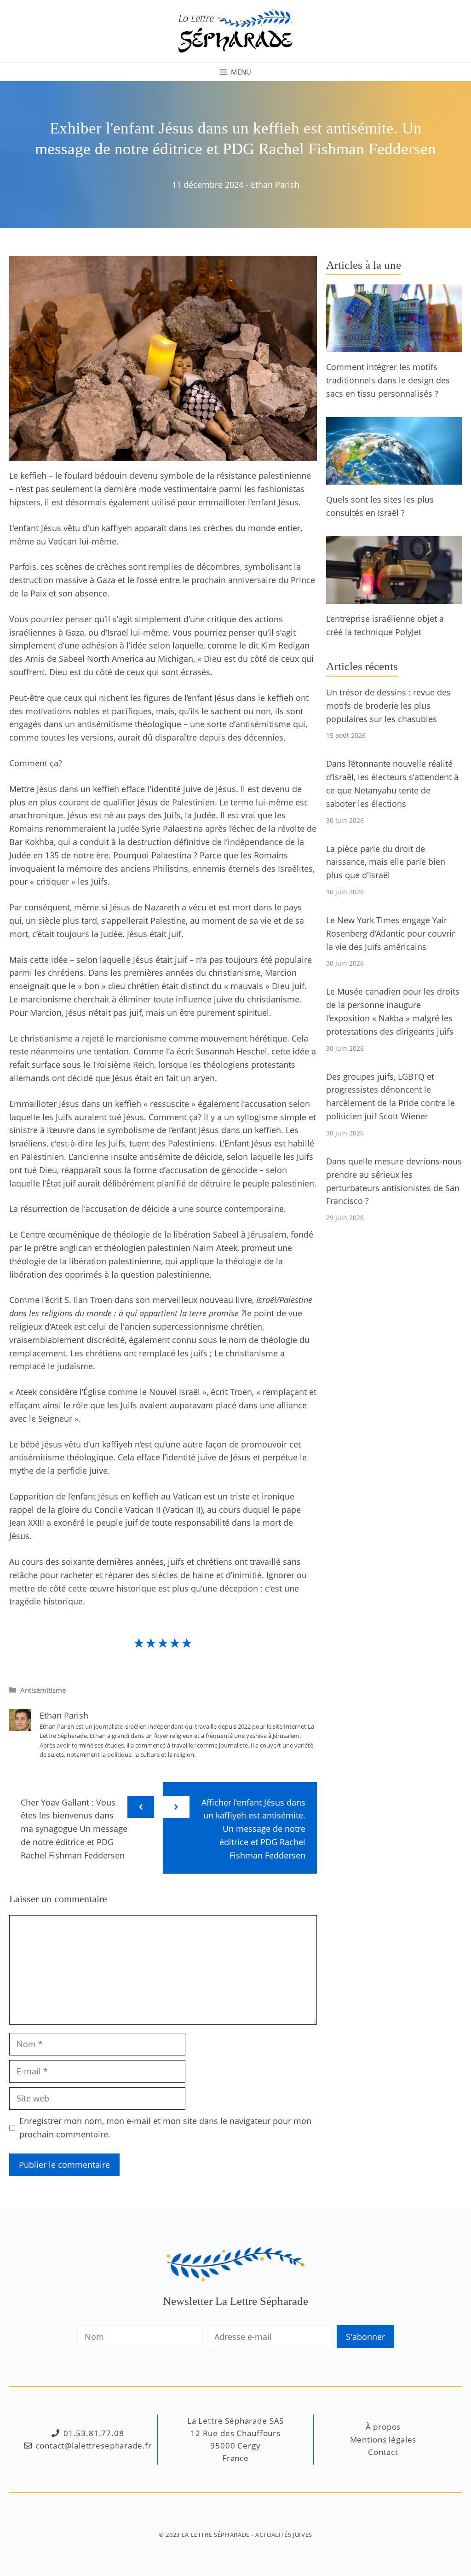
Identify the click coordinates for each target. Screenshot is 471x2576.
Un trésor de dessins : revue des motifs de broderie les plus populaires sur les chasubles (388, 706)
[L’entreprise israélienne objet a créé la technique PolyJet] (394, 597)
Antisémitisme (43, 1690)
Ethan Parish (275, 185)
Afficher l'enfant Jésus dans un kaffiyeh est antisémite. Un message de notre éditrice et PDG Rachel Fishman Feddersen (253, 1829)
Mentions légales (383, 2440)
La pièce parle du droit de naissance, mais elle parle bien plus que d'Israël (386, 862)
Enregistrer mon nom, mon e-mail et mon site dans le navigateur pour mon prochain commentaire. (165, 2127)
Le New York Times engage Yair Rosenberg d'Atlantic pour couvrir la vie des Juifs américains (391, 933)
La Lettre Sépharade (216, 2535)
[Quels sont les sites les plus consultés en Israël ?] (394, 478)
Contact (383, 2452)
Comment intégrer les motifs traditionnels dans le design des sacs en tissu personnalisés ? (388, 380)
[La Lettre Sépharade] (235, 30)
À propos (383, 2427)
